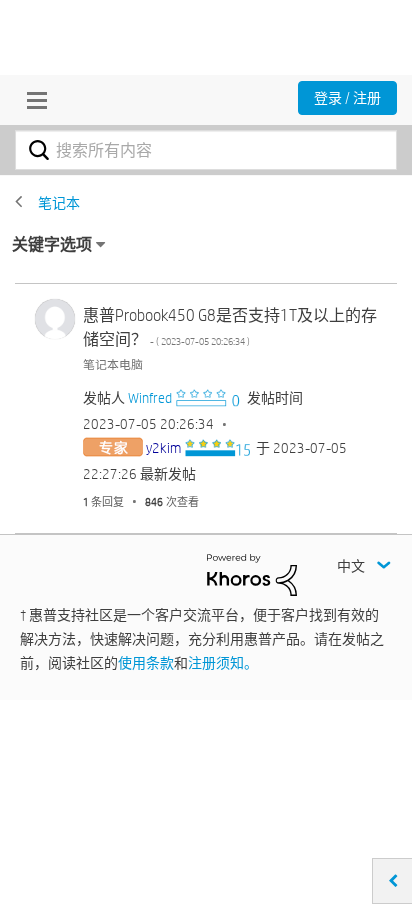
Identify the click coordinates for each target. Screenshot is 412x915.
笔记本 (59, 203)
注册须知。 (223, 663)
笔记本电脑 (113, 364)
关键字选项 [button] (52, 244)
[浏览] (32, 100)
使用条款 (146, 663)
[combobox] (206, 150)
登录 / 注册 (347, 98)
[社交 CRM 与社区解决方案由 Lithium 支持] (252, 574)
